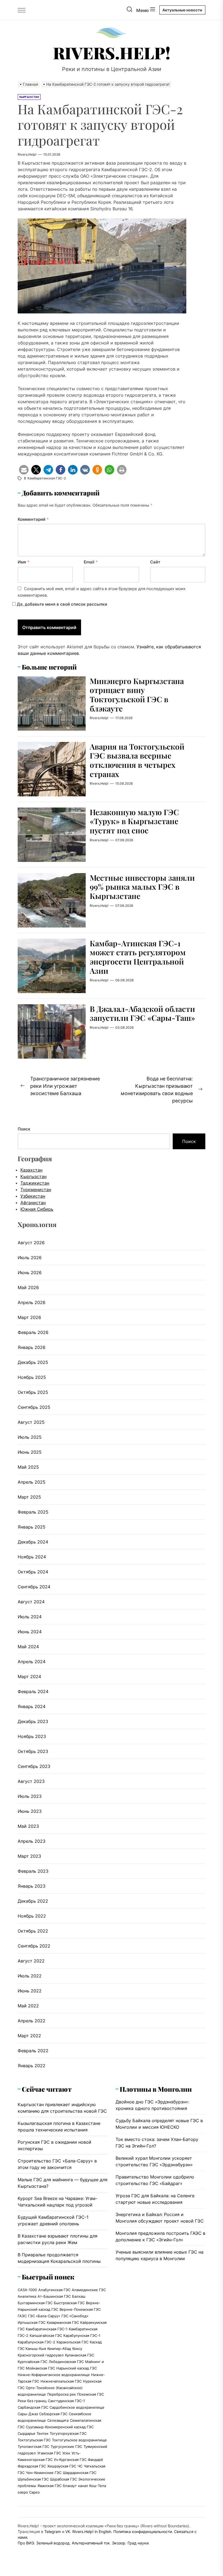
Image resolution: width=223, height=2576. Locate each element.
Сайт (155, 562)
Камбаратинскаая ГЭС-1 (47, 2329)
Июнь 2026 (30, 1272)
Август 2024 (31, 1602)
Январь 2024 (32, 1706)
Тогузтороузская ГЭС (68, 2433)
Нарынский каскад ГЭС (77, 2368)
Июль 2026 (30, 1258)
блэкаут (70, 2486)
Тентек (42, 2433)
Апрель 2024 (32, 1662)
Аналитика (27, 2296)
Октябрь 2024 (33, 1572)
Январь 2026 (32, 1347)
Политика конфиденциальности (143, 2532)
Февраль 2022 (33, 2051)
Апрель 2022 (32, 2021)
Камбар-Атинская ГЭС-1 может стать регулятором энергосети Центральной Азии (138, 957)
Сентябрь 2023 (34, 1766)
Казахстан (31, 1170)
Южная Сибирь (37, 1209)
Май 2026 (28, 1287)
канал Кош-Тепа (92, 2486)
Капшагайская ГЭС (46, 2335)
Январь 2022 (32, 2066)
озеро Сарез (29, 2492)
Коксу (77, 2349)
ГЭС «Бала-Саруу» (44, 2316)
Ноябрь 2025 (32, 1377)
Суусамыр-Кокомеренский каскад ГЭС (60, 2427)
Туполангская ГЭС (33, 2446)
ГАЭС (22, 2316)
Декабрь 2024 (33, 1542)
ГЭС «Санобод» (75, 2316)
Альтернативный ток (91, 2543)
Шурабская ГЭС (64, 2479)
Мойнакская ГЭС (40, 2368)
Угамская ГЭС (49, 2453)
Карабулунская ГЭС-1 (82, 2335)
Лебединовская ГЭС (66, 2362)
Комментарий (33, 519)
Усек (66, 2453)
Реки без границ (32, 2401)
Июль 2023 (30, 1796)
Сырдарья (26, 2433)
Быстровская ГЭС (69, 2303)
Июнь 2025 (30, 1452)
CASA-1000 (27, 2290)
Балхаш (79, 2296)
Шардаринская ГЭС (80, 2473)
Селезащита (58, 2420)
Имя (24, 562)
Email (91, 562)
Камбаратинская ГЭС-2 (47, 478)
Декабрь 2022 (33, 1901)
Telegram (53, 2532)
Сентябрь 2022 (34, 1946)
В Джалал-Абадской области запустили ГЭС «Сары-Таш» (142, 1013)
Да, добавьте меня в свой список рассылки (61, 604)
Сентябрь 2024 (34, 1587)
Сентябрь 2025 (34, 1407)
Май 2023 (28, 1826)
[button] (24, 470)
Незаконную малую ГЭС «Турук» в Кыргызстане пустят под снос (134, 821)
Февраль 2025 (33, 1512)
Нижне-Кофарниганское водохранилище (54, 2375)
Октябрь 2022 (33, 1931)
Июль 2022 (30, 1976)
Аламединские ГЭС (89, 2290)
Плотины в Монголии (156, 2089)
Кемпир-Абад (59, 2349)
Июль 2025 (30, 1437)
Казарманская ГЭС (63, 2322)
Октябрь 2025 (33, 1392)
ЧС (80, 2466)
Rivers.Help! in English (92, 2532)
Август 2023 (31, 1781)
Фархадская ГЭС (32, 2466)
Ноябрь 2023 (32, 1736)
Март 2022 (29, 2036)
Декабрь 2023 (33, 1721)
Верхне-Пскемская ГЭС (80, 2309)
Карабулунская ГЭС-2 (36, 2342)
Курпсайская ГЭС (32, 2362)
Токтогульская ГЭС (34, 2440)
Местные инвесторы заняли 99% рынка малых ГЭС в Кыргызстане (142, 887)
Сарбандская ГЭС (33, 2407)
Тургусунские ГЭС (66, 2446)
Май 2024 (28, 1647)
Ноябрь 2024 (32, 1557)
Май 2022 (28, 2006)
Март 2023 (29, 1856)
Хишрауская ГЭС (62, 2466)
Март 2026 (29, 1317)
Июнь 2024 (30, 1632)
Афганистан (33, 1203)
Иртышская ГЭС (32, 2322)
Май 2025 (28, 1467)
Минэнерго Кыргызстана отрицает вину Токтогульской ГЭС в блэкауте (137, 695)
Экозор (119, 2543)
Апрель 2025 (32, 1482)
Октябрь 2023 (33, 1751)
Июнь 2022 (30, 1991)
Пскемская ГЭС (91, 2394)
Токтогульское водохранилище (79, 2440)
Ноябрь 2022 (32, 1916)
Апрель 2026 (32, 1302)
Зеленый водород (53, 2543)
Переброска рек (62, 2394)
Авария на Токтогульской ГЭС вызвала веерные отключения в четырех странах (137, 760)
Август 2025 (31, 1422)
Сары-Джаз (28, 2414)
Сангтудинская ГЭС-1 (66, 2401)
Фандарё (95, 2460)
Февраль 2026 (33, 1332)
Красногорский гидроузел (41, 2355)
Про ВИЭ (26, 2543)
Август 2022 (31, 1961)
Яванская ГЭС (49, 2486)
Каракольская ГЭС (72, 2342)
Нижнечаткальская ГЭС (61, 2381)
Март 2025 (29, 1497)
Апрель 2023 (32, 1841)
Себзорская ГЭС (53, 2414)
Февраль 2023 (33, 1871)
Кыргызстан (33, 1176)
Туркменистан (36, 1190)
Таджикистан (35, 1183)
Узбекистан (33, 1196)
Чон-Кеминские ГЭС (44, 2473)
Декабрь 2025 (33, 1362)
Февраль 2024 (33, 1691)
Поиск (24, 1129)
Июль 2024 (30, 1617)
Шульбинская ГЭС (33, 2479)
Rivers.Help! (112, 53)
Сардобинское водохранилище (77, 2407)
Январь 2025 (32, 1527)
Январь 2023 (32, 1886)
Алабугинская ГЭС (54, 2290)
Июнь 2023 (30, 1811)
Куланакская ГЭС (80, 2355)
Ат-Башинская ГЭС (54, 2296)
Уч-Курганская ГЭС (70, 2460)
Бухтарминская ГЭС (35, 2303)
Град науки (138, 2543)
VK (68, 2532)
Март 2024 (29, 1677)
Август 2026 (31, 1243)
